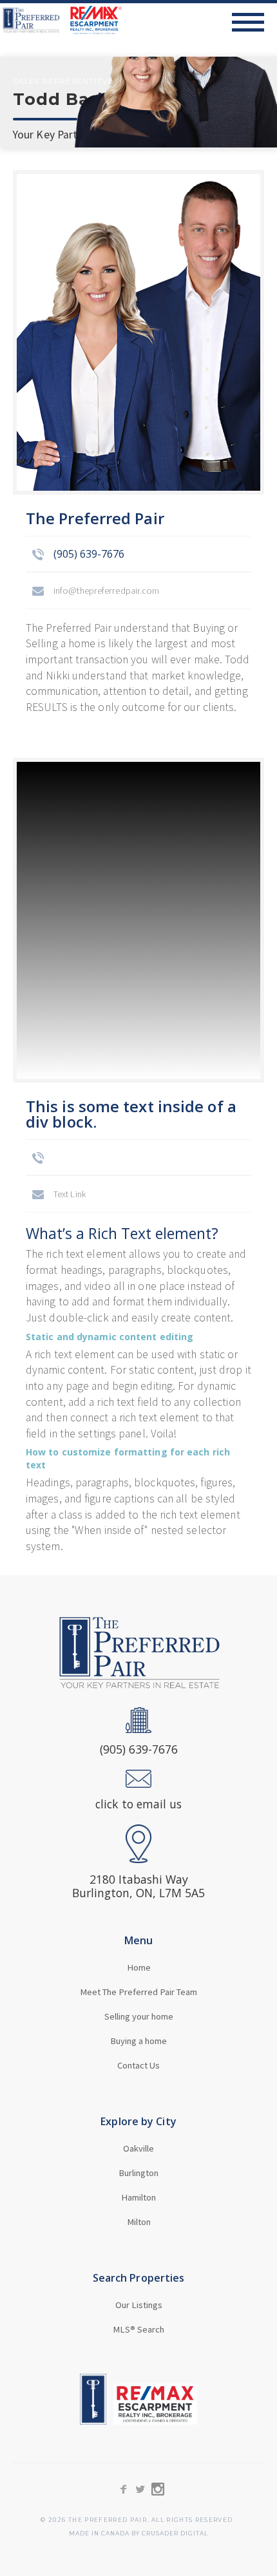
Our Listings (139, 2305)
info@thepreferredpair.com (107, 591)
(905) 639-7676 (89, 554)
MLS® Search (138, 2329)
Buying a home (138, 2041)
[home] (61, 20)
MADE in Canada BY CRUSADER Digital (138, 2534)
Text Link (70, 1194)
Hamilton (138, 2197)
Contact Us (138, 2065)
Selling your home (139, 2016)
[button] (254, 22)
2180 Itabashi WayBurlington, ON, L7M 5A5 (138, 1886)
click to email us (138, 1804)
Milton (139, 2222)
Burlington (138, 2173)
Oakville (138, 2148)
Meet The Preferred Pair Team (138, 1992)
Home (139, 1967)
